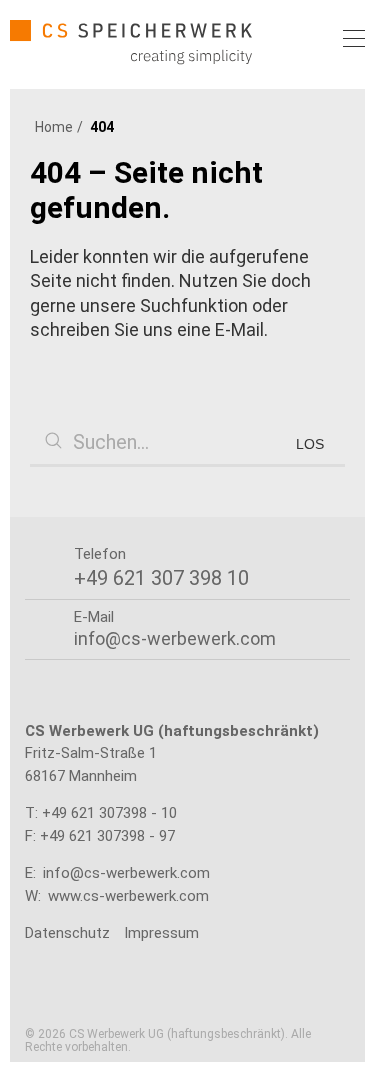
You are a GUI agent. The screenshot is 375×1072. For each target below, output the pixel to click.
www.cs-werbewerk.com (128, 896)
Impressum (161, 933)
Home (54, 127)
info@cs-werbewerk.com (126, 873)
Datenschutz (67, 933)
